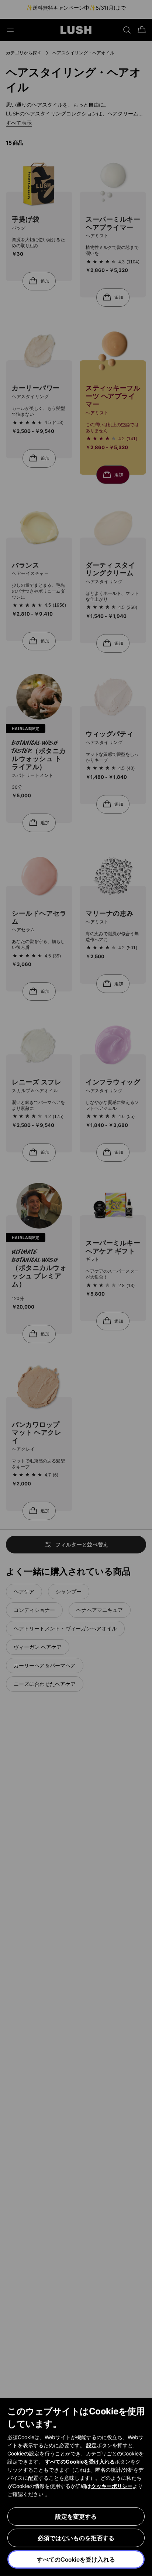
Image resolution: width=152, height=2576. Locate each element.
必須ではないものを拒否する (76, 2538)
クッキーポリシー (112, 2486)
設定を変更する (76, 2516)
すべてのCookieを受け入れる (76, 2559)
